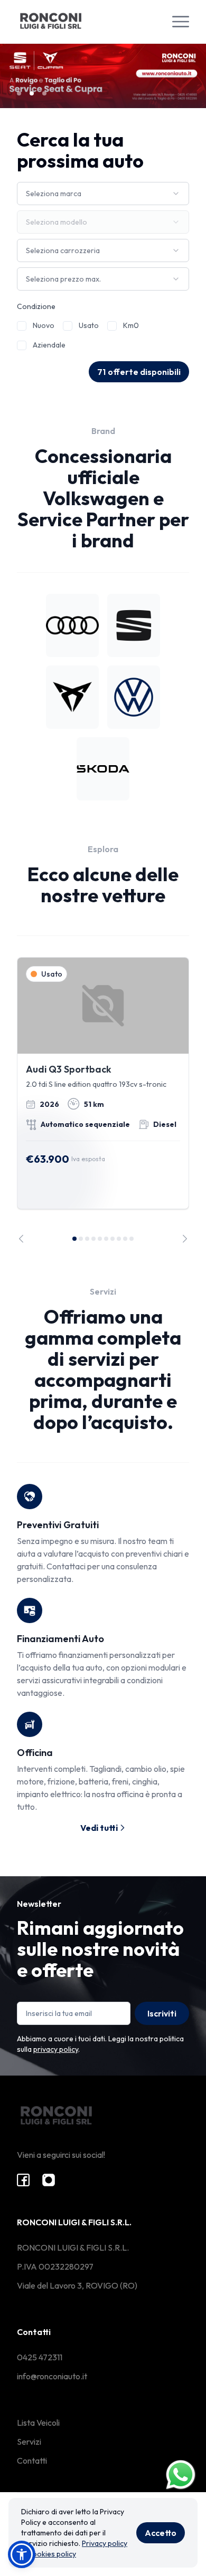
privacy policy (56, 2049)
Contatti (32, 2461)
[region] (103, 1100)
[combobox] (103, 194)
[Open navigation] (181, 22)
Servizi (29, 2442)
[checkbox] (22, 326)
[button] (22, 2554)
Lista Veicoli (38, 2423)
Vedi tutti (100, 1828)
